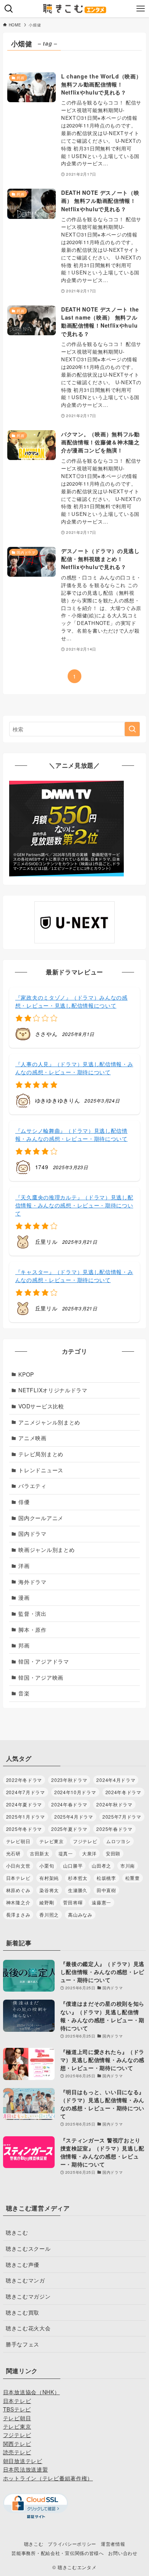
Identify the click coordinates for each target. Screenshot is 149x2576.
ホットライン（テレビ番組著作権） (48, 2478)
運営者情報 (113, 2544)
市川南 (128, 1866)
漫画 (24, 1597)
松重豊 (133, 1878)
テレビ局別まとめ (41, 1454)
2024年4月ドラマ (116, 1780)
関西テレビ (17, 2444)
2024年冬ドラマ (123, 1792)
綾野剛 (47, 1902)
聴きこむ (17, 2232)
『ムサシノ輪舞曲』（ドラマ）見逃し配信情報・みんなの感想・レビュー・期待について (71, 1135)
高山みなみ (80, 1914)
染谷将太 (49, 1890)
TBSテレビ (17, 2409)
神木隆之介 (18, 1902)
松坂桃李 (106, 1878)
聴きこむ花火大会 (28, 2328)
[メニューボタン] (140, 9)
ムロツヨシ (118, 1841)
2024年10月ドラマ (75, 1792)
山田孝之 (101, 1866)
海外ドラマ (32, 1582)
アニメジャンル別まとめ (49, 1422)
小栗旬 (47, 1866)
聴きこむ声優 (23, 2264)
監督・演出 (32, 1613)
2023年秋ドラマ (69, 1780)
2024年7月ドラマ (26, 1792)
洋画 (24, 1566)
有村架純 (49, 1878)
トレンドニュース (41, 1470)
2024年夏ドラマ (24, 1804)
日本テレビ (18, 1878)
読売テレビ (17, 2452)
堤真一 (66, 1853)
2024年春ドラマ (69, 1804)
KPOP (26, 1374)
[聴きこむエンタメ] (74, 9)
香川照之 (49, 1914)
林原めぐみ (18, 1890)
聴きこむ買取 (23, 2312)
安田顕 (113, 1853)
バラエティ (32, 1486)
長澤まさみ (18, 1914)
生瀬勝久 (78, 1890)
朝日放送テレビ (23, 2461)
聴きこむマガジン (28, 2296)
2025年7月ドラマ (122, 1817)
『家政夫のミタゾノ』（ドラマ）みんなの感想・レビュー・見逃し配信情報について (71, 1001)
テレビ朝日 (18, 1841)
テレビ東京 (52, 1841)
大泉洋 (89, 1853)
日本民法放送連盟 (26, 2469)
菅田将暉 (73, 1902)
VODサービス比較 (41, 1406)
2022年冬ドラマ (24, 1780)
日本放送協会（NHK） (32, 2392)
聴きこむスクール (28, 2248)
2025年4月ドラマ (74, 1817)
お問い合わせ (123, 2553)
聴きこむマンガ (25, 2280)
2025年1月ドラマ (26, 1817)
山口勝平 (73, 1866)
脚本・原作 (32, 1630)
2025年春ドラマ (114, 1829)
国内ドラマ (32, 1534)
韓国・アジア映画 (41, 1677)
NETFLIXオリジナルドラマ (53, 1390)
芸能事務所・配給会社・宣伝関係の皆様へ (57, 2553)
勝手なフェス (23, 2344)
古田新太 (40, 1853)
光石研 (13, 1853)
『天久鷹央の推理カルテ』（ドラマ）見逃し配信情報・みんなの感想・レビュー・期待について (74, 1205)
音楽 (24, 1693)
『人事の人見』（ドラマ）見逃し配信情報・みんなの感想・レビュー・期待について (74, 1068)
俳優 (24, 1502)
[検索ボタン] (9, 9)
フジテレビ (85, 1841)
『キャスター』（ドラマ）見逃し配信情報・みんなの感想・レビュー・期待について (74, 1276)
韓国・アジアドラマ (44, 1661)
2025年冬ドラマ (24, 1829)
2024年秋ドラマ (114, 1804)
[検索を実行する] (132, 729)
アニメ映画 (32, 1438)
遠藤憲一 (101, 1902)
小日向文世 (18, 1866)
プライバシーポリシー (72, 2544)
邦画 (24, 1645)
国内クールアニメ (41, 1518)
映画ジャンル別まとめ (46, 1550)
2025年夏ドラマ (69, 1829)
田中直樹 (106, 1890)
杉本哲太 (78, 1878)
